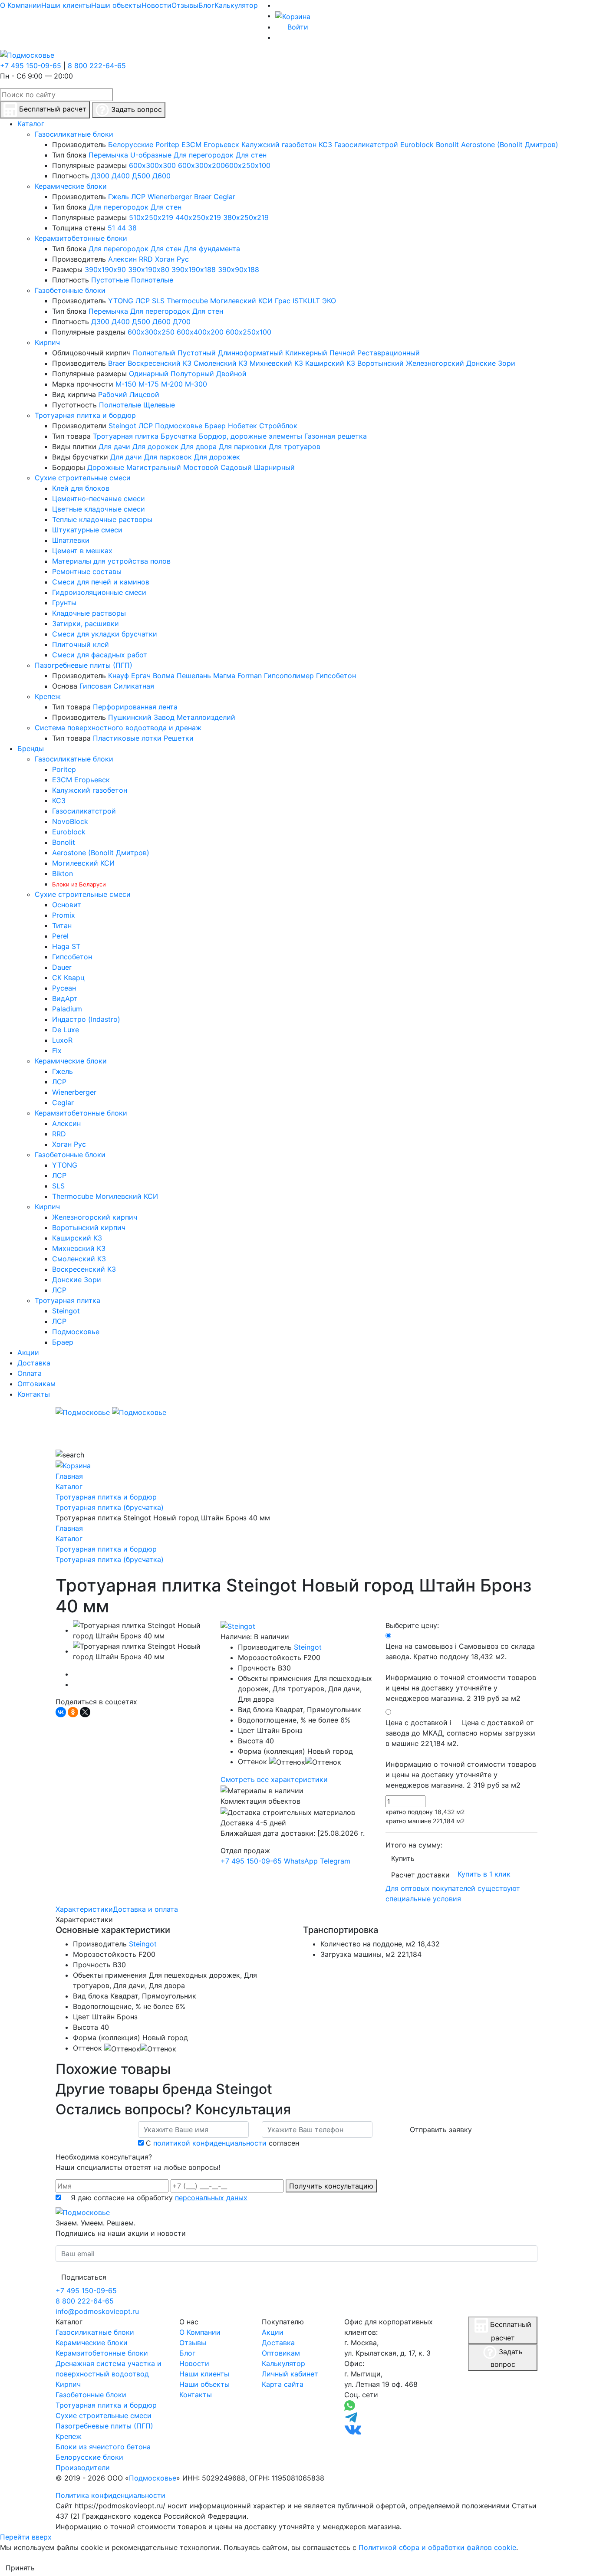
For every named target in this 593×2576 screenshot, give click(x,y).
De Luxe (66, 1030)
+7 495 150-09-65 (31, 66)
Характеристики (84, 1909)
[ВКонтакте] (61, 1712)
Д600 (161, 176)
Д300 (100, 176)
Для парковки (243, 446)
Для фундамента (212, 249)
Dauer (62, 967)
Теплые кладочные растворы (102, 519)
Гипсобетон (336, 676)
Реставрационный (389, 353)
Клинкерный (306, 353)
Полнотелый (154, 353)
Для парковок (168, 457)
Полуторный (192, 374)
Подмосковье (179, 426)
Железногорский (435, 363)
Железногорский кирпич (95, 1217)
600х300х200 (201, 165)
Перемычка (108, 155)
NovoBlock (70, 821)
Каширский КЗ (330, 363)
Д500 (141, 176)
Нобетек (242, 426)
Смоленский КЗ (221, 363)
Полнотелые (152, 280)
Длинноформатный (250, 353)
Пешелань (194, 676)
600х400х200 (200, 332)
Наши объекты (116, 5)
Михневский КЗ (276, 363)
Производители (83, 2468)
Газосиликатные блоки (74, 134)
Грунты (64, 603)
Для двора (199, 446)
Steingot (122, 426)
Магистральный (154, 467)
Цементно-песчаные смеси (99, 499)
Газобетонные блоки (70, 290)
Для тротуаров (295, 446)
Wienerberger (170, 197)
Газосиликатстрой (366, 144)
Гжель (119, 197)
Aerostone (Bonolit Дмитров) (510, 144)
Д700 (182, 322)
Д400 (121, 176)
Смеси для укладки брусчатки (105, 634)
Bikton (63, 873)
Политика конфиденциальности (110, 2495)
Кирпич (47, 342)
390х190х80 (149, 269)
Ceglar (224, 197)
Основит (67, 905)
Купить (403, 1858)
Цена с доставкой (461, 1754)
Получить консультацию (331, 2186)
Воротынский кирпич (89, 1227)
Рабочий (113, 394)
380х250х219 (246, 217)
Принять (20, 2568)
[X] (85, 1712)
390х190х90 (105, 269)
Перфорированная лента (135, 707)
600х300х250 (151, 332)
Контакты (196, 2395)
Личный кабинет (290, 2374)
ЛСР (138, 197)
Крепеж (48, 696)
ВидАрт (65, 998)
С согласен (222, 2143)
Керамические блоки (71, 186)
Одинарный (149, 374)
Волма (164, 676)
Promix (64, 915)
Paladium (67, 1009)
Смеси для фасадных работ (100, 655)
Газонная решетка (336, 436)
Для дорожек (155, 446)
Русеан (64, 988)
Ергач (141, 676)
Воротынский (381, 363)
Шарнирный (274, 467)
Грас (283, 301)
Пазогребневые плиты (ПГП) (84, 665)
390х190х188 (194, 269)
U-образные (151, 155)
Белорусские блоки (89, 2457)
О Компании (21, 5)
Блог (206, 5)
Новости (156, 5)
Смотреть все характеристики (274, 1779)
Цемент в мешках (82, 551)
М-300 (196, 384)
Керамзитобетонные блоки (81, 238)
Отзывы (185, 5)
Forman (250, 676)
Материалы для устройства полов (111, 561)
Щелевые (159, 405)
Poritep (167, 144)
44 (122, 228)
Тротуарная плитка (126, 436)
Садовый (236, 467)
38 (132, 228)
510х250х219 (151, 217)
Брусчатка (179, 436)
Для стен (251, 155)
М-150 (126, 384)
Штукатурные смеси (87, 530)
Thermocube (187, 301)
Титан (62, 925)
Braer (203, 197)
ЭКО (329, 301)
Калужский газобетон (279, 144)
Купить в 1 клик (484, 1874)
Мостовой (201, 467)
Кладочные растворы (89, 613)
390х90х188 (239, 269)
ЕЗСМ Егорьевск (210, 144)
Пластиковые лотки (127, 738)
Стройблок (278, 426)
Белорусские (131, 144)
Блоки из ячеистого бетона (103, 2447)
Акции (273, 2332)
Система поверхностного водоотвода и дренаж (118, 728)
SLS (158, 301)
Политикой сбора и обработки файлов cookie (437, 2547)
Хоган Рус (172, 259)
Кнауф (119, 676)
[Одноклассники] (73, 1712)
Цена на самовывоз (461, 1672)
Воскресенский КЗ (160, 363)
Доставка (278, 2343)
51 (111, 228)
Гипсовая (95, 686)
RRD (146, 259)
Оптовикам (281, 2353)
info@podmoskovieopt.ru (97, 2311)
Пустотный (197, 353)
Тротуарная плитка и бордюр (85, 415)
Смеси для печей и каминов (101, 582)
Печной (342, 353)
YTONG (121, 301)
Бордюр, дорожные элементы (250, 436)
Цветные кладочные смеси (99, 509)
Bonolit (447, 144)
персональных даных (211, 2198)
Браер (215, 426)
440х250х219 (198, 217)
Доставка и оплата (145, 1909)
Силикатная (134, 686)
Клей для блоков (81, 488)
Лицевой (144, 394)
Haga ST (66, 946)
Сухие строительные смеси (83, 478)
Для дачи (114, 446)
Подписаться (84, 2277)
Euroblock (417, 144)
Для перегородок (204, 155)
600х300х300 (152, 165)
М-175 (149, 384)
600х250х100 (248, 165)
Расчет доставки (420, 1875)
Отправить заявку (441, 2130)
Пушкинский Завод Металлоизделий (172, 717)
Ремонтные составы (87, 571)
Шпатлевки (71, 540)
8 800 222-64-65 (97, 66)
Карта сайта (283, 2384)
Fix (57, 1050)
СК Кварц (68, 978)
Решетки (179, 738)
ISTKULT (306, 301)
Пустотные (110, 280)
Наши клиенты (66, 5)
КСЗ (325, 144)
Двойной (231, 374)
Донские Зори (491, 363)
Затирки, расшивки (86, 623)
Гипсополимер (289, 676)
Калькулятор (236, 5)
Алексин (122, 259)
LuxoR (62, 1040)
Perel (60, 936)
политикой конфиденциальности (210, 2143)
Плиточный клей (81, 644)
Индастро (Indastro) (86, 1019)
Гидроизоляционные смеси (99, 592)
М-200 (172, 384)
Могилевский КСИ (241, 301)
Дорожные (106, 467)
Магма (224, 676)
